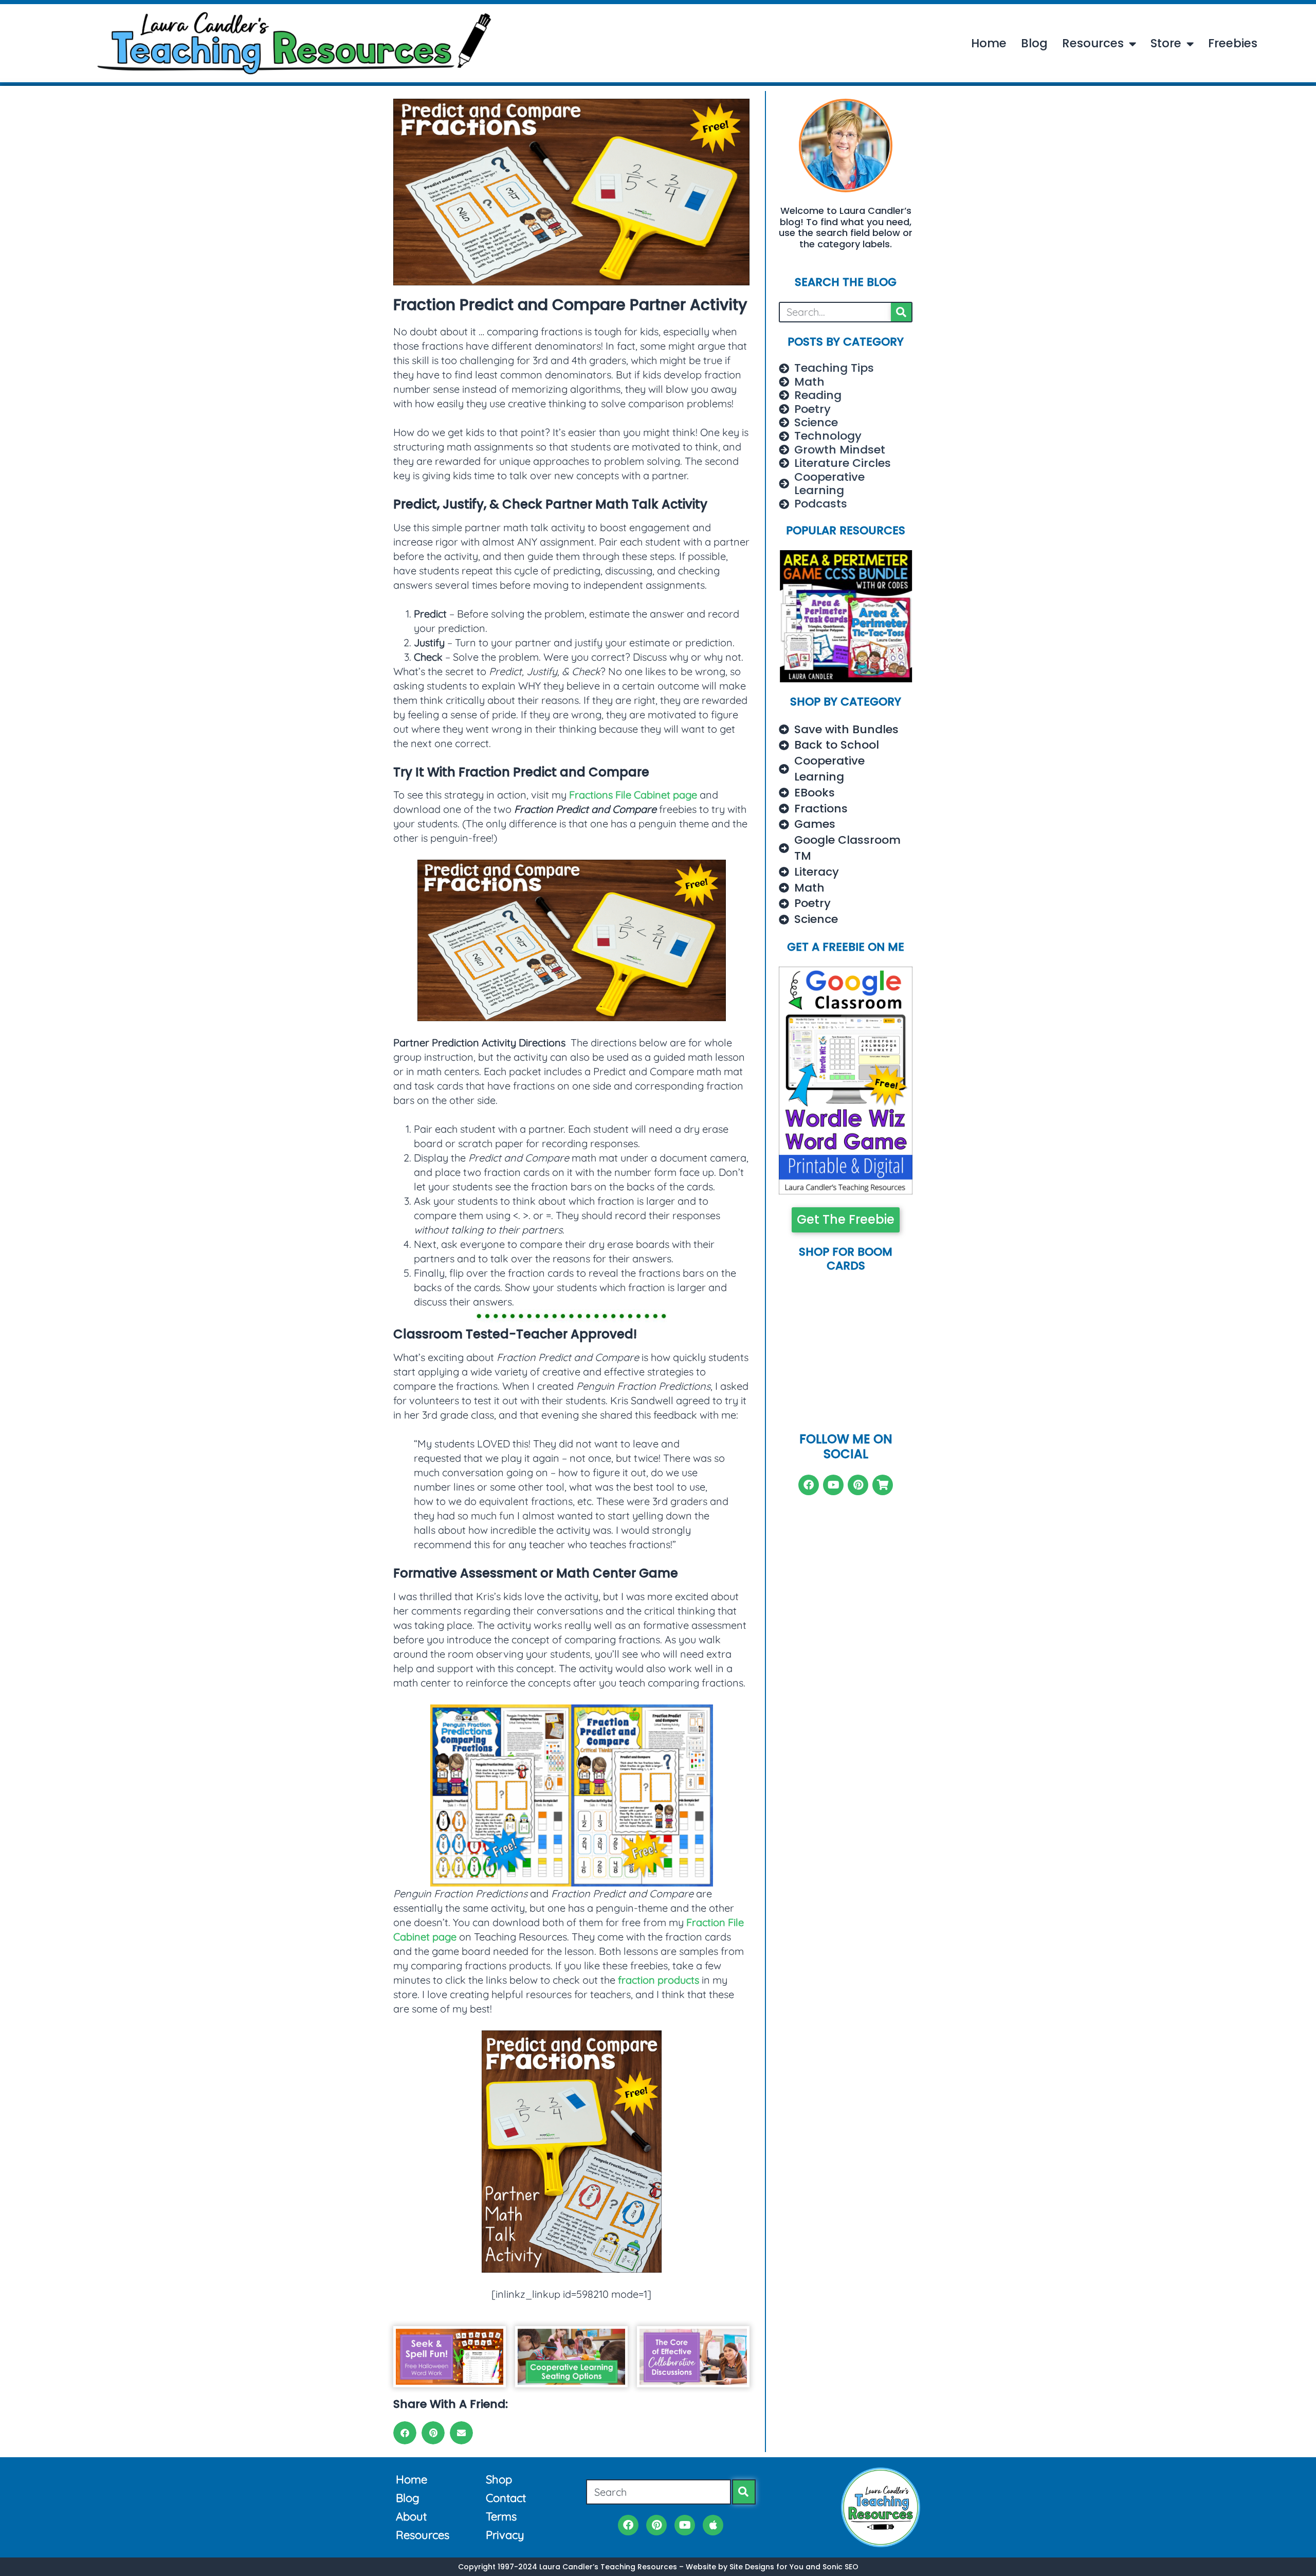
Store (1166, 44)
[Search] (901, 312)
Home (989, 44)
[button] (405, 2433)
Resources (1093, 44)
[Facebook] (809, 1485)
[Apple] (713, 2525)
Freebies (1233, 44)
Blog (1034, 44)
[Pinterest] (858, 1485)
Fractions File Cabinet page (633, 795)
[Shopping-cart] (883, 1485)
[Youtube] (833, 1485)
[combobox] (659, 2492)
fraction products (659, 1980)
